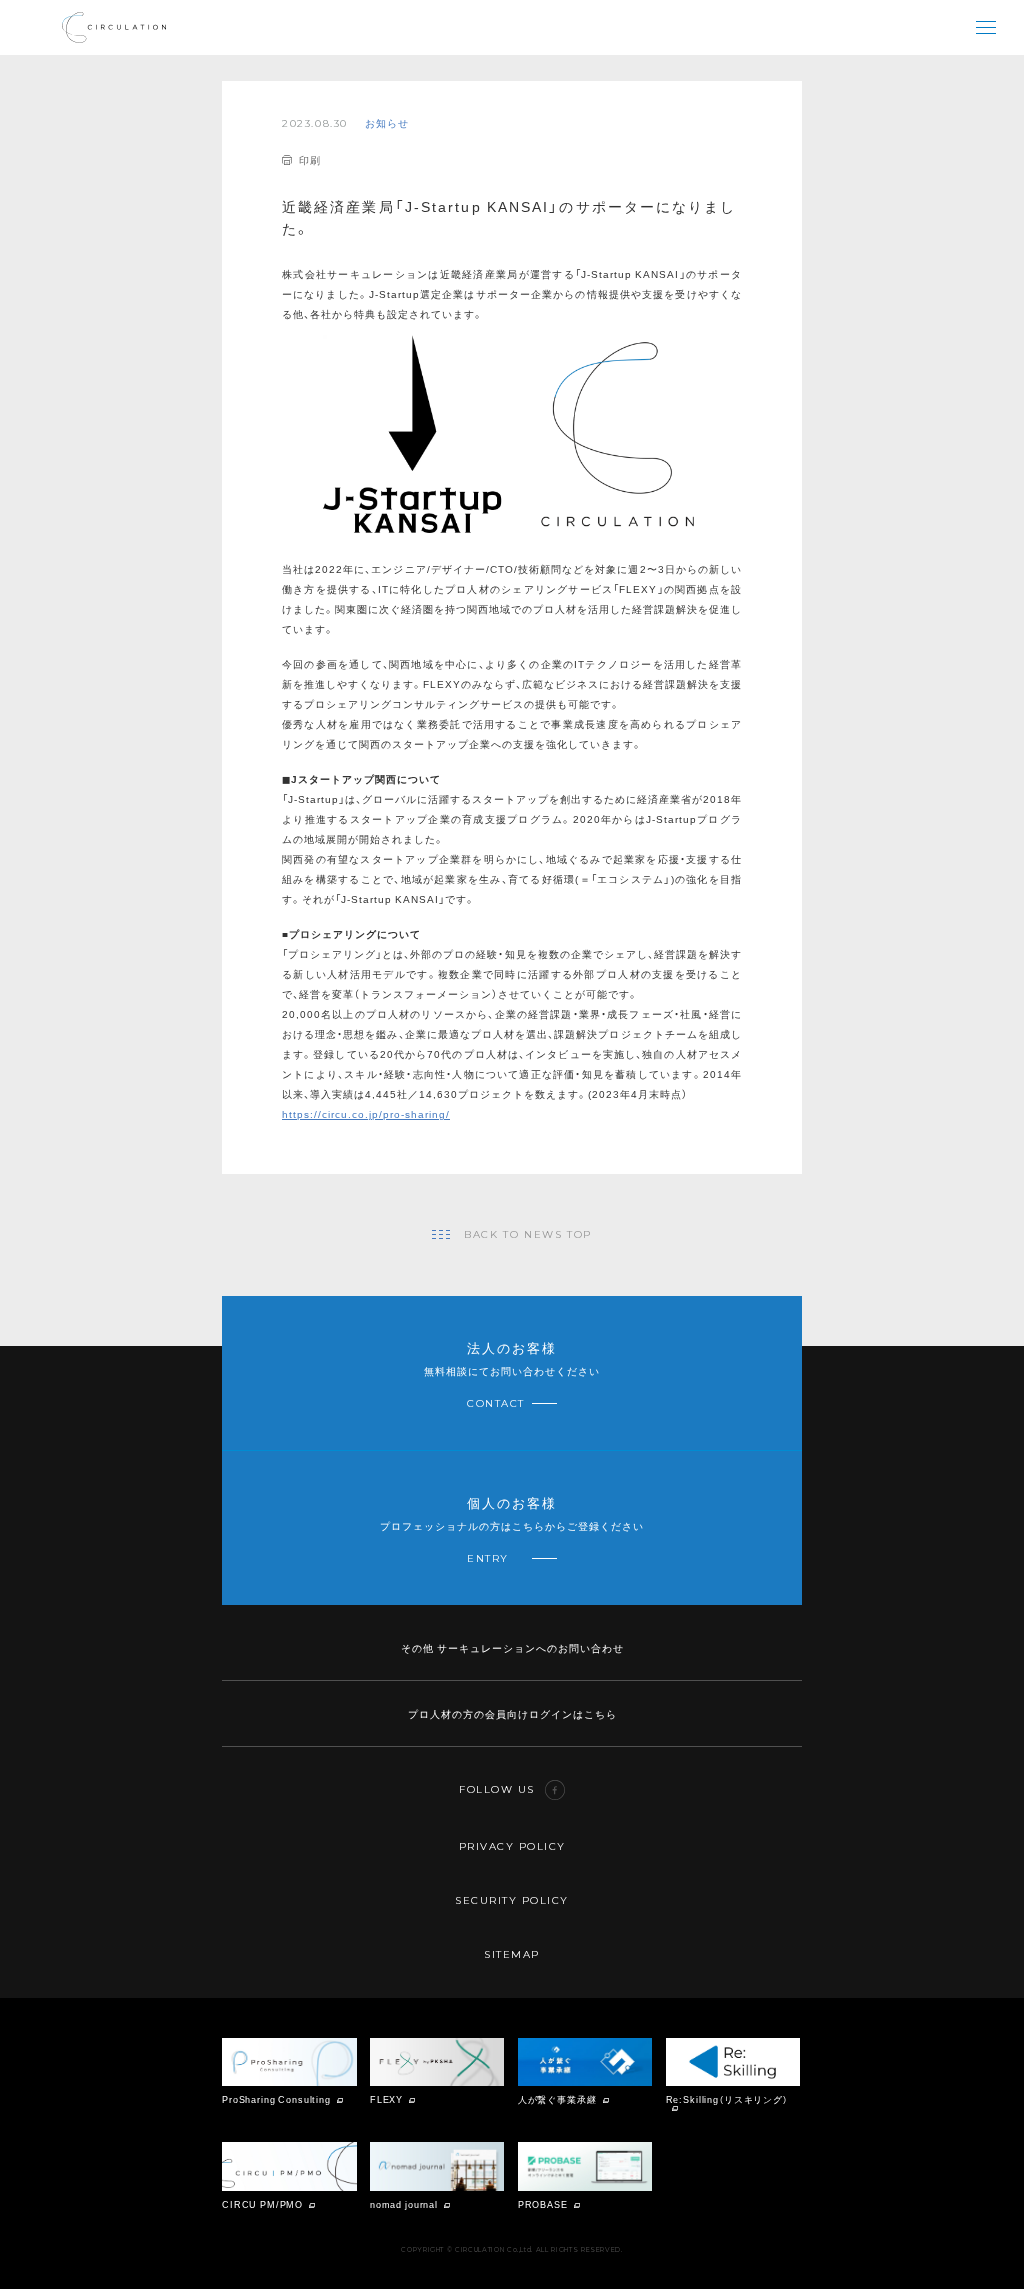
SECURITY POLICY (512, 1900)
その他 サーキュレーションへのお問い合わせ (512, 1647)
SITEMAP (512, 1954)
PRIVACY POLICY (512, 1846)
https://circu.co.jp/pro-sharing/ (366, 1113)
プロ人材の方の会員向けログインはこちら (512, 1713)
